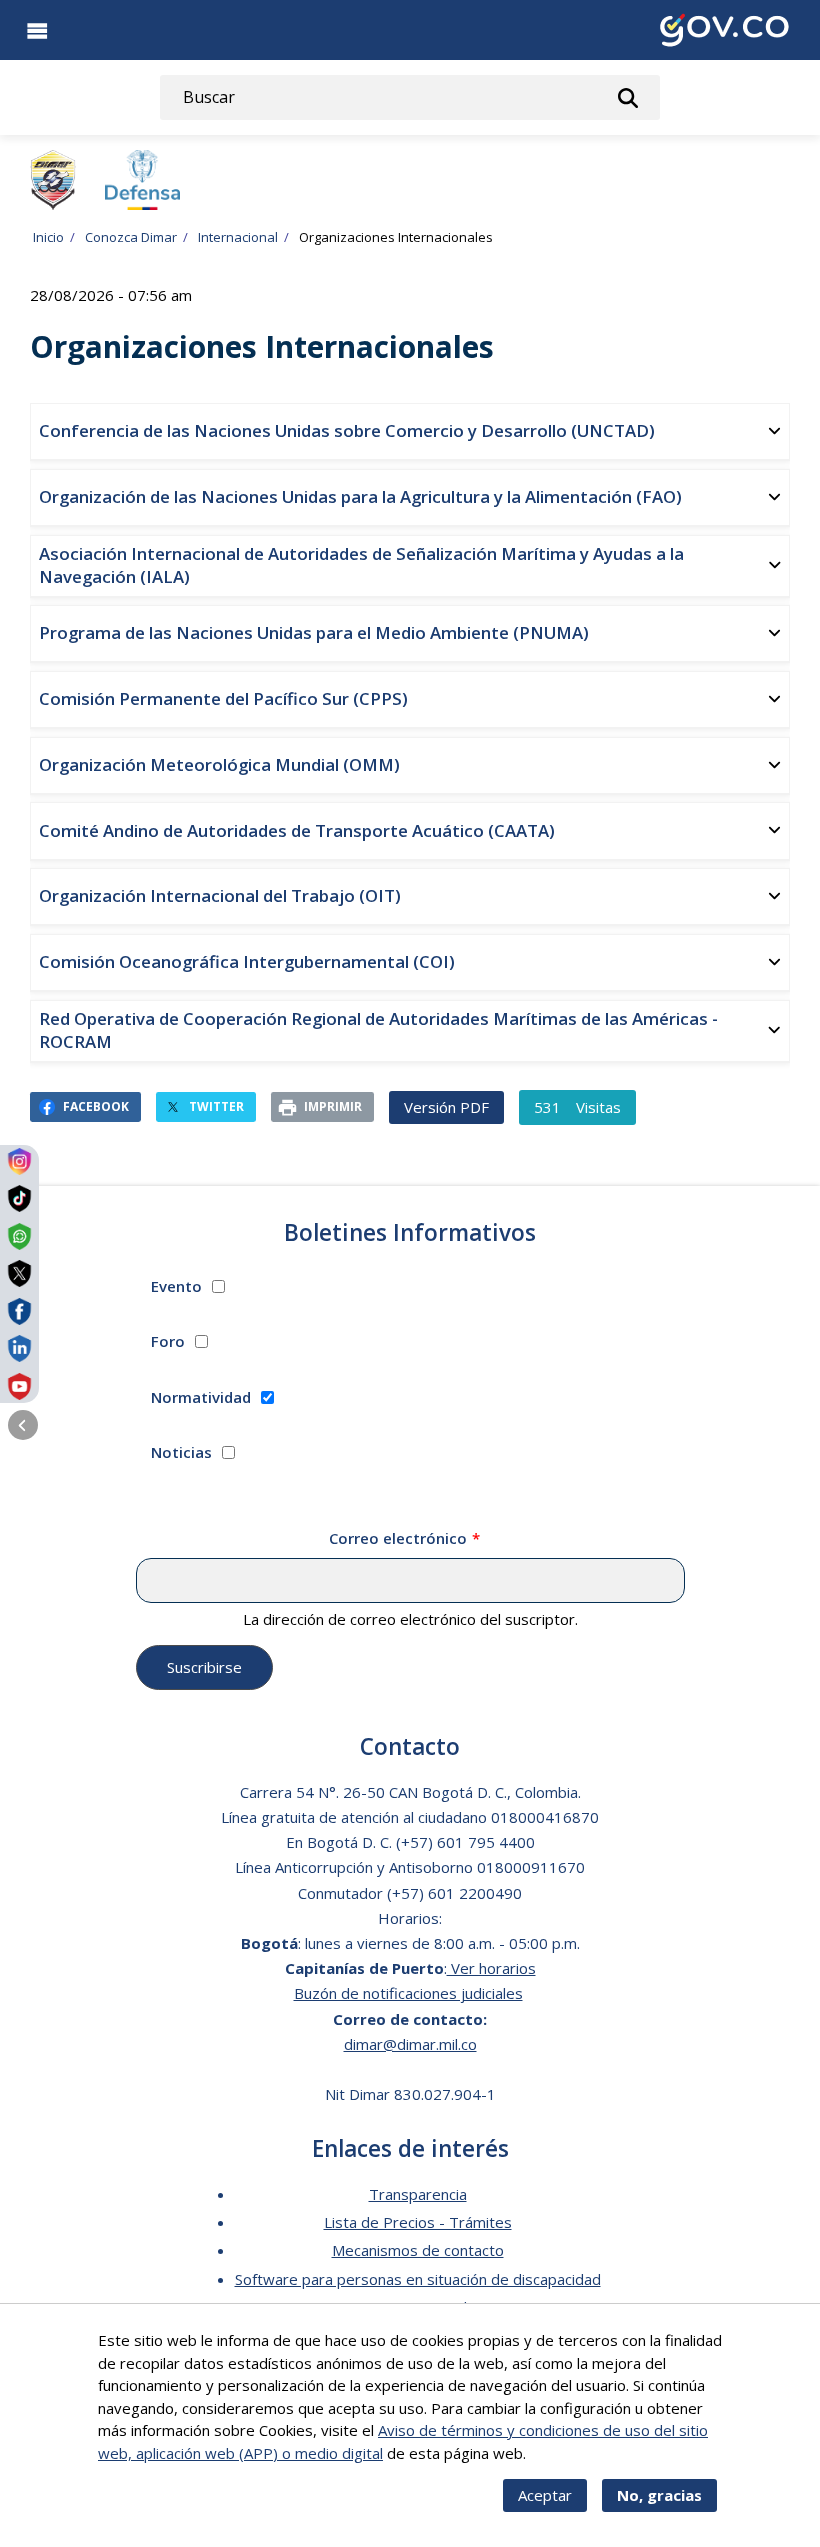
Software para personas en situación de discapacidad (418, 2279)
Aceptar (545, 2495)
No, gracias (659, 2495)
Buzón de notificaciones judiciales (408, 1993)
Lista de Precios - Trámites (418, 2222)
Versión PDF (446, 1107)
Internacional (238, 237)
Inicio (48, 237)
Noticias (181, 1452)
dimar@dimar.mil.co (410, 2044)
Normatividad (201, 1397)
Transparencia (418, 2194)
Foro (168, 1341)
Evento (176, 1286)
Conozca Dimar (131, 237)
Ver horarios (491, 1968)
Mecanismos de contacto (418, 2250)
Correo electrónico (398, 1538)
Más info (559, 2453)
